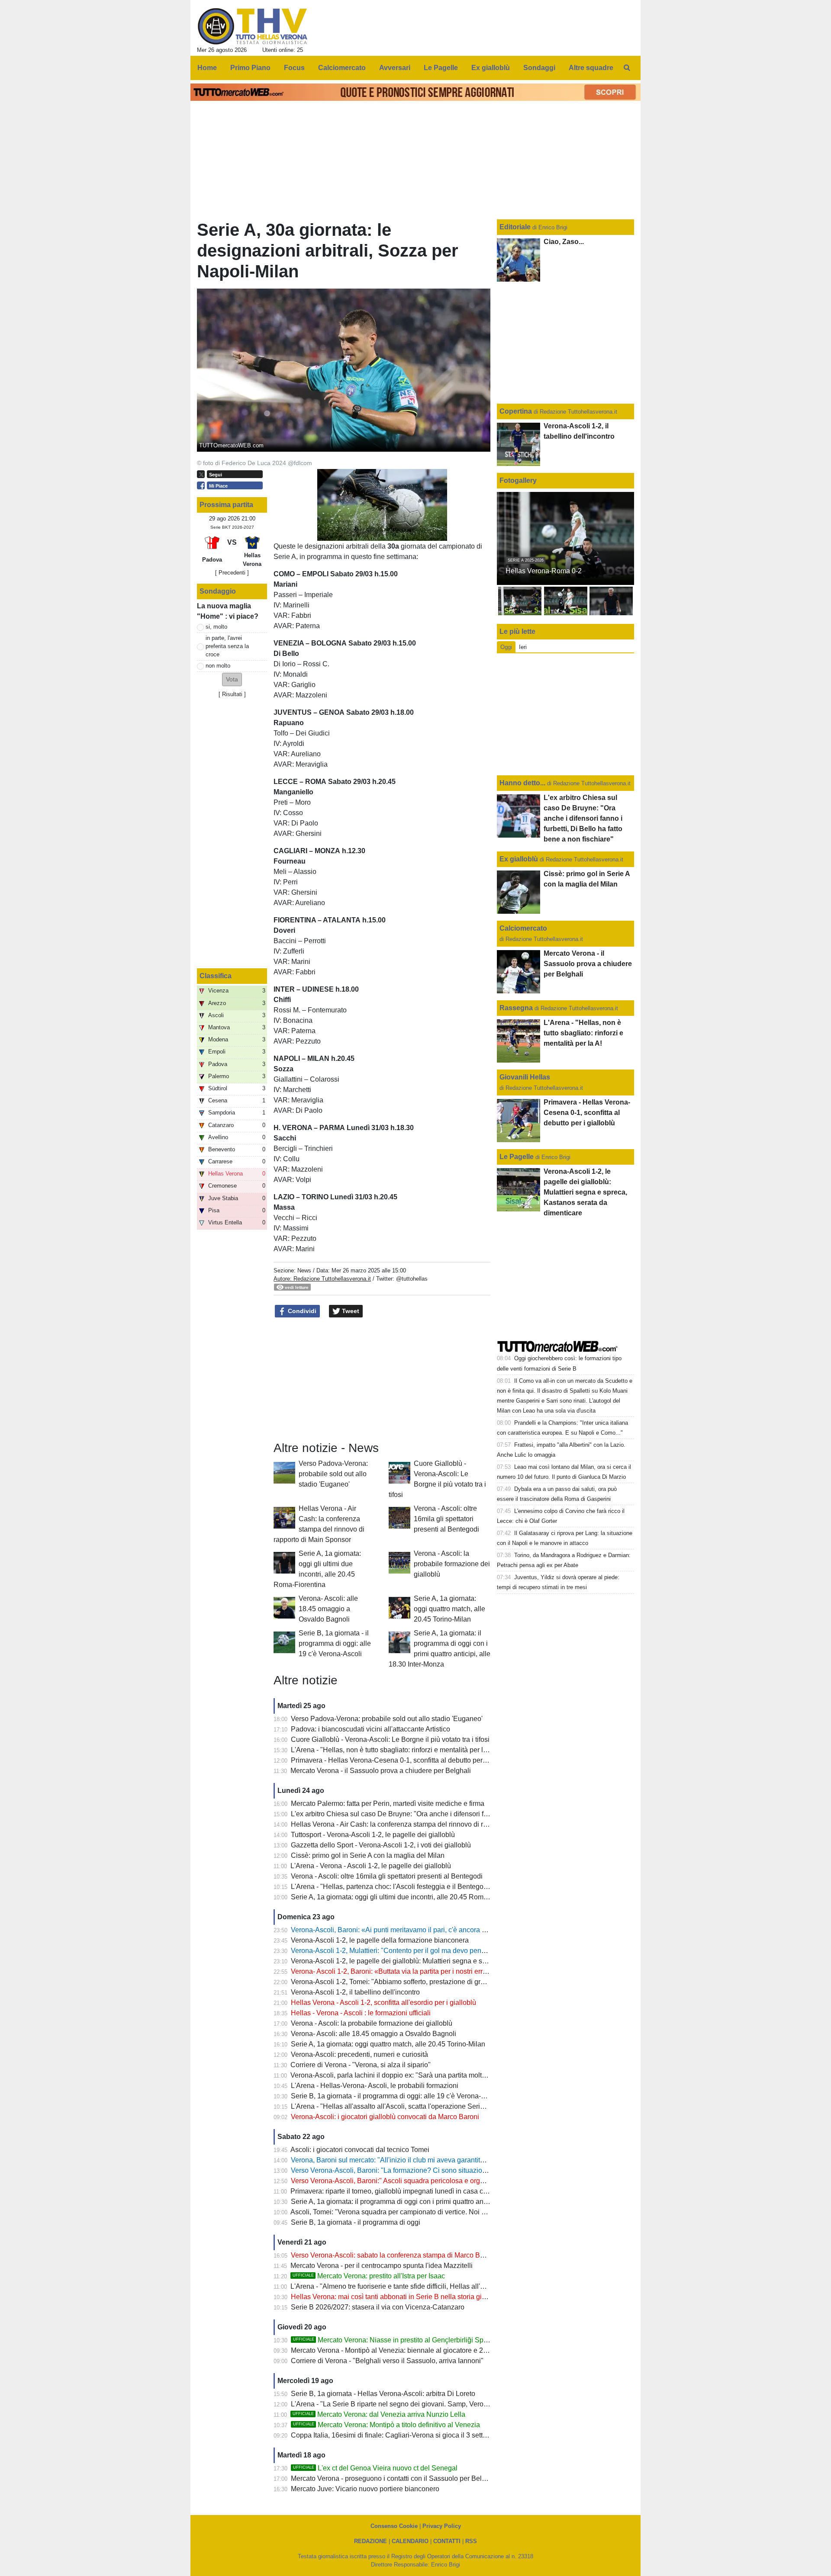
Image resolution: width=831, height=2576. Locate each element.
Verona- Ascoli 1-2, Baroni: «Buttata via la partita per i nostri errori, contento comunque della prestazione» (452, 1971)
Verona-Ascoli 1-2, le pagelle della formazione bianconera (380, 1940)
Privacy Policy (442, 2526)
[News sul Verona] (253, 26)
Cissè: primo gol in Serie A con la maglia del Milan (368, 1855)
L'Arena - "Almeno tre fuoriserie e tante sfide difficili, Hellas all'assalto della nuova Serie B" (429, 2286)
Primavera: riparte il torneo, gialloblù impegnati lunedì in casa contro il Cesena (410, 2191)
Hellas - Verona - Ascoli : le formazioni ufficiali (361, 2013)
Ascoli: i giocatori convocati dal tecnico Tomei (360, 2150)
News (304, 1270)
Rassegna (516, 1008)
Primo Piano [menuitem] (250, 68)
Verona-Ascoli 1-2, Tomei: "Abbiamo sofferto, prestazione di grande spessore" (410, 1982)
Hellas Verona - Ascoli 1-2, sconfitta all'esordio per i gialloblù (383, 2003)
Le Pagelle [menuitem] (441, 68)
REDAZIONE (370, 2541)
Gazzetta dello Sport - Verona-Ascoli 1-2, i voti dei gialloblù (381, 1845)
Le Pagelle (517, 1157)
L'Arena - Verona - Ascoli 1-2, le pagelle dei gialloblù (371, 1866)
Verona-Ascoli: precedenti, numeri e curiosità (359, 2054)
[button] (232, 679)
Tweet (350, 1311)
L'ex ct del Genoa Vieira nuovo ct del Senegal (375, 2468)
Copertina (516, 411)
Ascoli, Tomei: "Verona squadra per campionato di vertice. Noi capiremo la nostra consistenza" (435, 2212)
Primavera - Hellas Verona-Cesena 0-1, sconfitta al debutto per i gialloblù (403, 1760)
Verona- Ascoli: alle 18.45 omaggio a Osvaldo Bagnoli (328, 1609)
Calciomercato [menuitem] (342, 68)
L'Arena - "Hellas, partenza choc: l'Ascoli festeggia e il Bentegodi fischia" (402, 1887)
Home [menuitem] (207, 68)
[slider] (362, 535)
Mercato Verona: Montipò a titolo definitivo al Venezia (387, 2425)
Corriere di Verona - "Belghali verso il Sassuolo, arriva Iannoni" (387, 2361)
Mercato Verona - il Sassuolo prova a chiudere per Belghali (381, 1771)
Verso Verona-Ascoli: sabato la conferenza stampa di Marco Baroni (393, 2255)
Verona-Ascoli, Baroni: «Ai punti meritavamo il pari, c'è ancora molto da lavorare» (415, 1930)
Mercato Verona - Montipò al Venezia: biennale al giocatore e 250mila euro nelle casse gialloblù (438, 2350)
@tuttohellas (412, 1279)
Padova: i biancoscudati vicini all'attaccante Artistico (370, 1729)
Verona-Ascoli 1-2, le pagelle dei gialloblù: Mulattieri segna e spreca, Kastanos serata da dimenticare (445, 1961)
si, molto (216, 627)
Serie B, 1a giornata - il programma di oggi (356, 2222)
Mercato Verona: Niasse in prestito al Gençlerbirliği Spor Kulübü (403, 2340)
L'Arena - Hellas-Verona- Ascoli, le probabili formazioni (375, 2086)
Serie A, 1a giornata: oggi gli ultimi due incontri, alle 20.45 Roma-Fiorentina (406, 1897)
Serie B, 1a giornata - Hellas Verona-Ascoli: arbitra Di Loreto (383, 2394)
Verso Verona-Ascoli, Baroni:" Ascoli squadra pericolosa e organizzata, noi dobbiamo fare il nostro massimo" (457, 2181)
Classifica (216, 976)
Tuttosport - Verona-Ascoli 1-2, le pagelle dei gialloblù (373, 1835)
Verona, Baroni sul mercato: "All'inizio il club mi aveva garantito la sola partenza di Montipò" (431, 2160)
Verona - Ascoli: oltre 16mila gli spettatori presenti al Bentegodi (446, 1519)
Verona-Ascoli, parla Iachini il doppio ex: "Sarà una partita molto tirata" (398, 2075)
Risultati (232, 694)
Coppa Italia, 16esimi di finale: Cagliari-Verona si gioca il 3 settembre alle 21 (408, 2435)
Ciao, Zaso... (564, 242)
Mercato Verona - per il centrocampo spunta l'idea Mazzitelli (382, 2266)
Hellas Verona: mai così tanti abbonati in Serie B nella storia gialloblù (397, 2297)
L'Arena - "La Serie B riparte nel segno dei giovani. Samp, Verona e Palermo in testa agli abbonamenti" (448, 2404)
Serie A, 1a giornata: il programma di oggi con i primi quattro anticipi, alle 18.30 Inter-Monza (430, 2202)
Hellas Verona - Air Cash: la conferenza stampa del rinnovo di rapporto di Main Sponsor (425, 1824)
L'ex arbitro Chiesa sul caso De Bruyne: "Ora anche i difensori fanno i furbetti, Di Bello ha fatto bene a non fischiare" (467, 1814)
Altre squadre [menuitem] (591, 68)
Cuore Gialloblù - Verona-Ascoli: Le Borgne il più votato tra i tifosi (390, 1739)
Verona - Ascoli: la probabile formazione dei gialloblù (452, 1564)
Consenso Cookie (394, 2526)
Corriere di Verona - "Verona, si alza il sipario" (361, 2065)
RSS (471, 2541)
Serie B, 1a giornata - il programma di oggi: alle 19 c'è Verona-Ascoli (335, 1643)
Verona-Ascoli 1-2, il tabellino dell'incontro (355, 1992)
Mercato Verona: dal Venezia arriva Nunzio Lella (379, 2414)
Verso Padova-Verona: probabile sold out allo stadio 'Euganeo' (333, 1474)
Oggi (506, 647)
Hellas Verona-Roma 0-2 (544, 571)
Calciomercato (523, 928)
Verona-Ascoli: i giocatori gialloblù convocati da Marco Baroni (385, 2117)
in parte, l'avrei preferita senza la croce (227, 646)
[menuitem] (627, 68)
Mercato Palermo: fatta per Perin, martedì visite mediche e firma (388, 1804)
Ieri (523, 647)
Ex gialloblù (520, 859)
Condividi (301, 1311)
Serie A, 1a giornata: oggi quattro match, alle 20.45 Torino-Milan (449, 1609)
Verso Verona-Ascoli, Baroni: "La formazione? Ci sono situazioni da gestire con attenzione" (430, 2170)
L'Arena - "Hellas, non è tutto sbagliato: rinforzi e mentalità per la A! (393, 1750)
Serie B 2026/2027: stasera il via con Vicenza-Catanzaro (378, 2307)
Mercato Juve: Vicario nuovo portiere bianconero (365, 2489)
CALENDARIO (410, 2541)
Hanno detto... (522, 783)
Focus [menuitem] (294, 68)
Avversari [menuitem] (395, 68)
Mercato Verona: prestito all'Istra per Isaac (369, 2276)
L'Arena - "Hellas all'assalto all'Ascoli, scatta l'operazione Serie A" (392, 2106)
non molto (218, 666)
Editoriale (516, 227)
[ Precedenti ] (232, 573)
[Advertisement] (382, 1380)
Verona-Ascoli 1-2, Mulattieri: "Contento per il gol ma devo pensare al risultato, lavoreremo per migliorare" (452, 1951)
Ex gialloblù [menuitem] (491, 68)
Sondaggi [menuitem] (539, 68)
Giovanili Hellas (525, 1077)
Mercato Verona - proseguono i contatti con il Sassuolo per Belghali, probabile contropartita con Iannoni (449, 2478)
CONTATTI (447, 2541)
